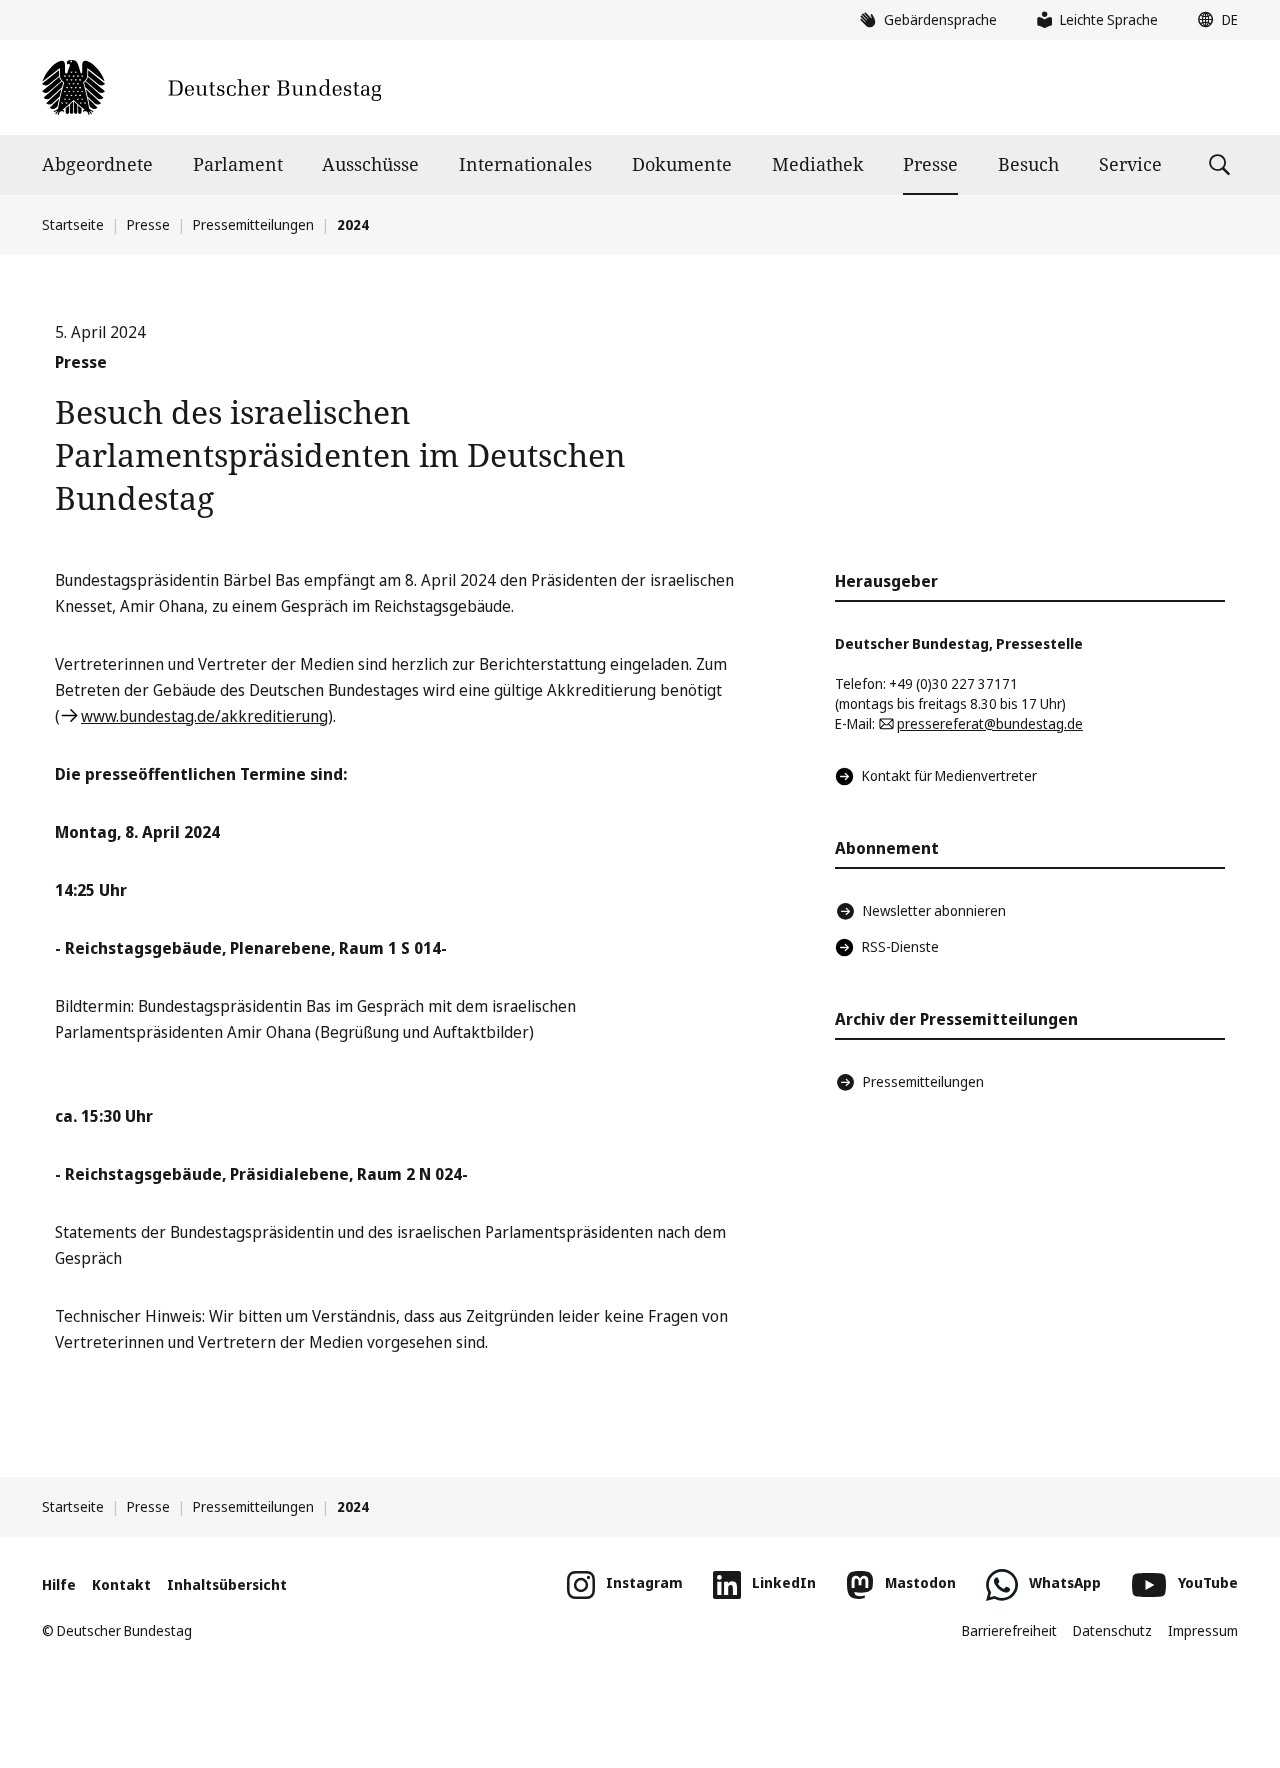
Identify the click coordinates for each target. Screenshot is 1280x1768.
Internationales (525, 164)
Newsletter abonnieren (934, 910)
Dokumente (682, 164)
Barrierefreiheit (1009, 1630)
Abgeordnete (97, 164)
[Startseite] (211, 87)
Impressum (1203, 1630)
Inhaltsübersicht (227, 1584)
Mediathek (818, 164)
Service (1130, 164)
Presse (930, 164)
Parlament (238, 164)
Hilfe (59, 1584)
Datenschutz (1112, 1630)
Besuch (1028, 164)
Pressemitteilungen (253, 224)
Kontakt (121, 1584)
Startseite (73, 224)
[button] (1213, 20)
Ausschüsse (370, 164)
